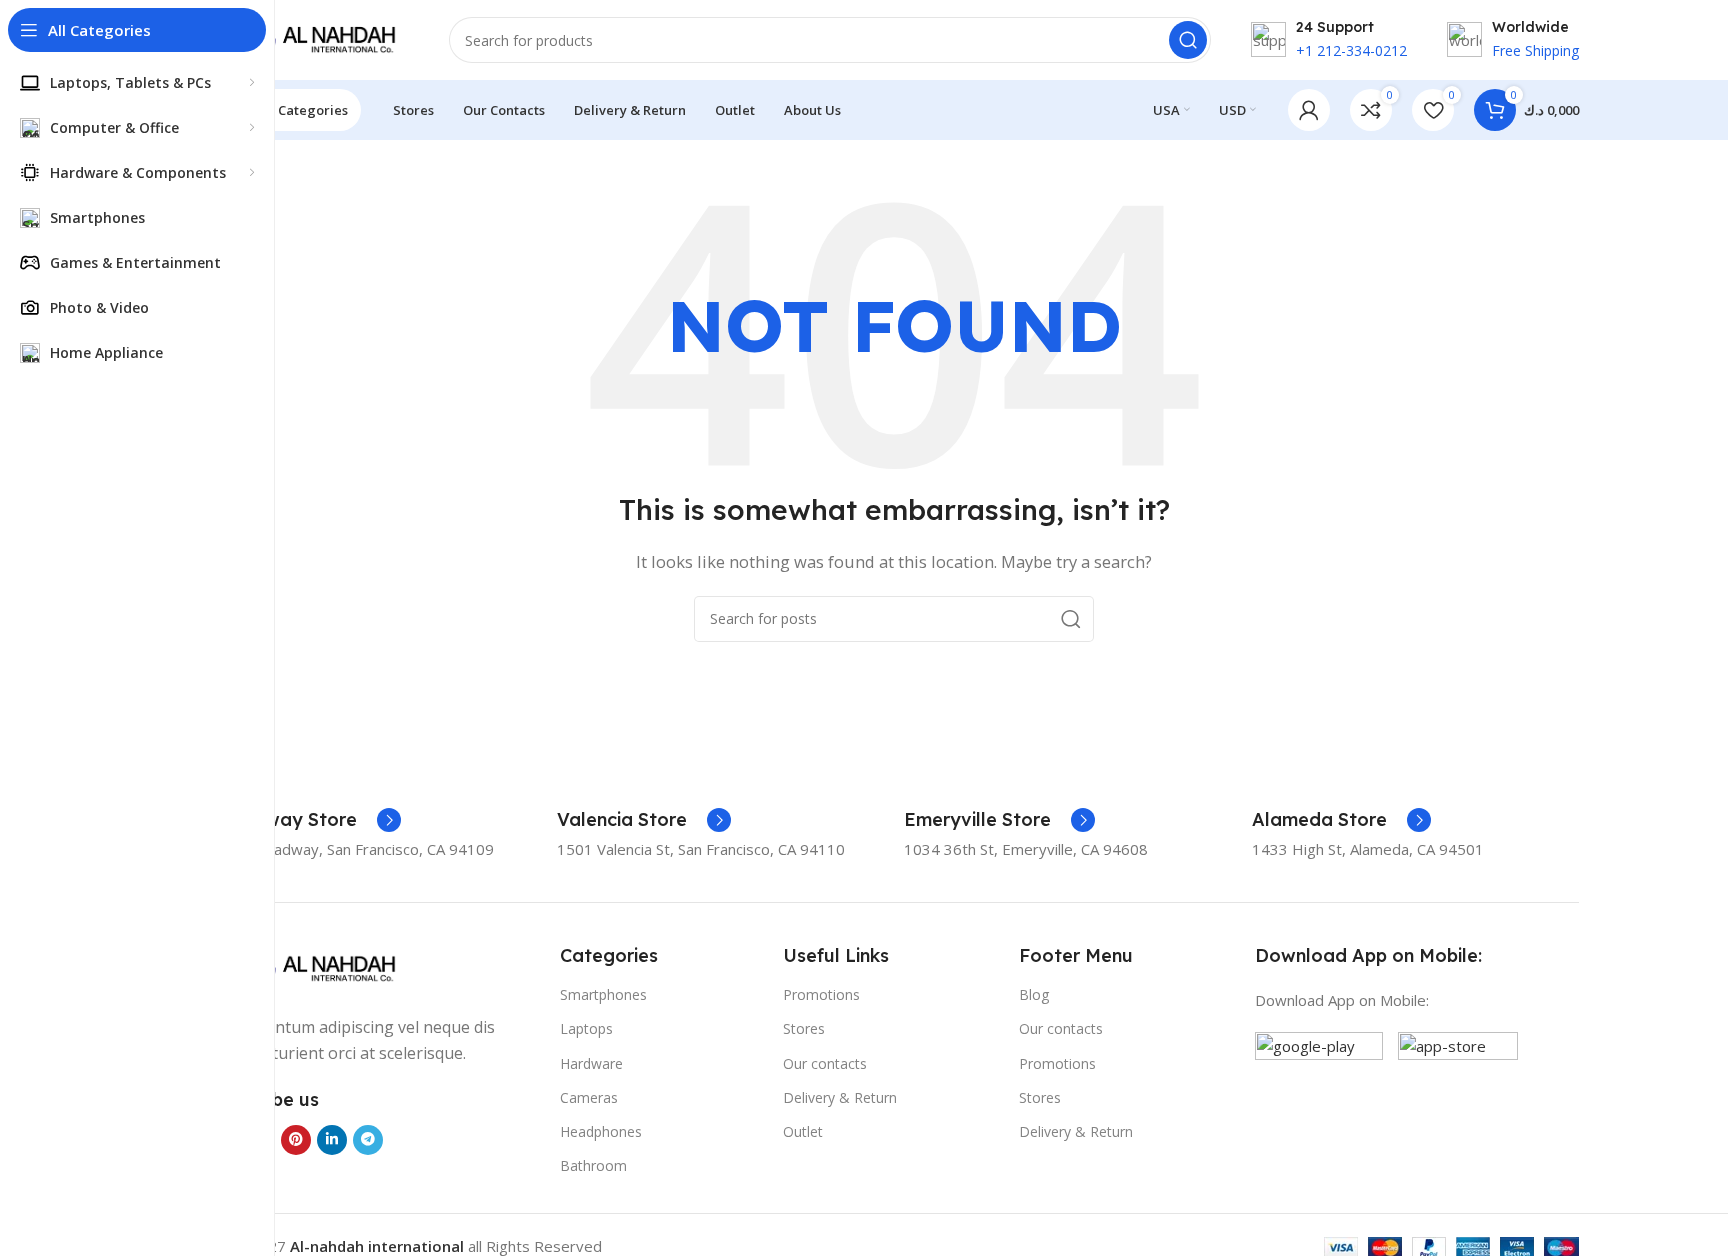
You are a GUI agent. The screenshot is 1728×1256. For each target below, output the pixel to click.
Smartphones (603, 994)
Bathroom (593, 1165)
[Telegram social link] (368, 1140)
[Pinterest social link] (296, 1140)
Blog (1034, 994)
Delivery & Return (840, 1097)
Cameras (589, 1097)
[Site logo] (309, 38)
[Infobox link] (305, 820)
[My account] (1309, 110)
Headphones (601, 1131)
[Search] (1188, 40)
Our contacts (825, 1063)
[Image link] (309, 967)
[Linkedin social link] (332, 1140)
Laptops (586, 1028)
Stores (804, 1028)
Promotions (821, 994)
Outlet (803, 1131)
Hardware (591, 1063)
